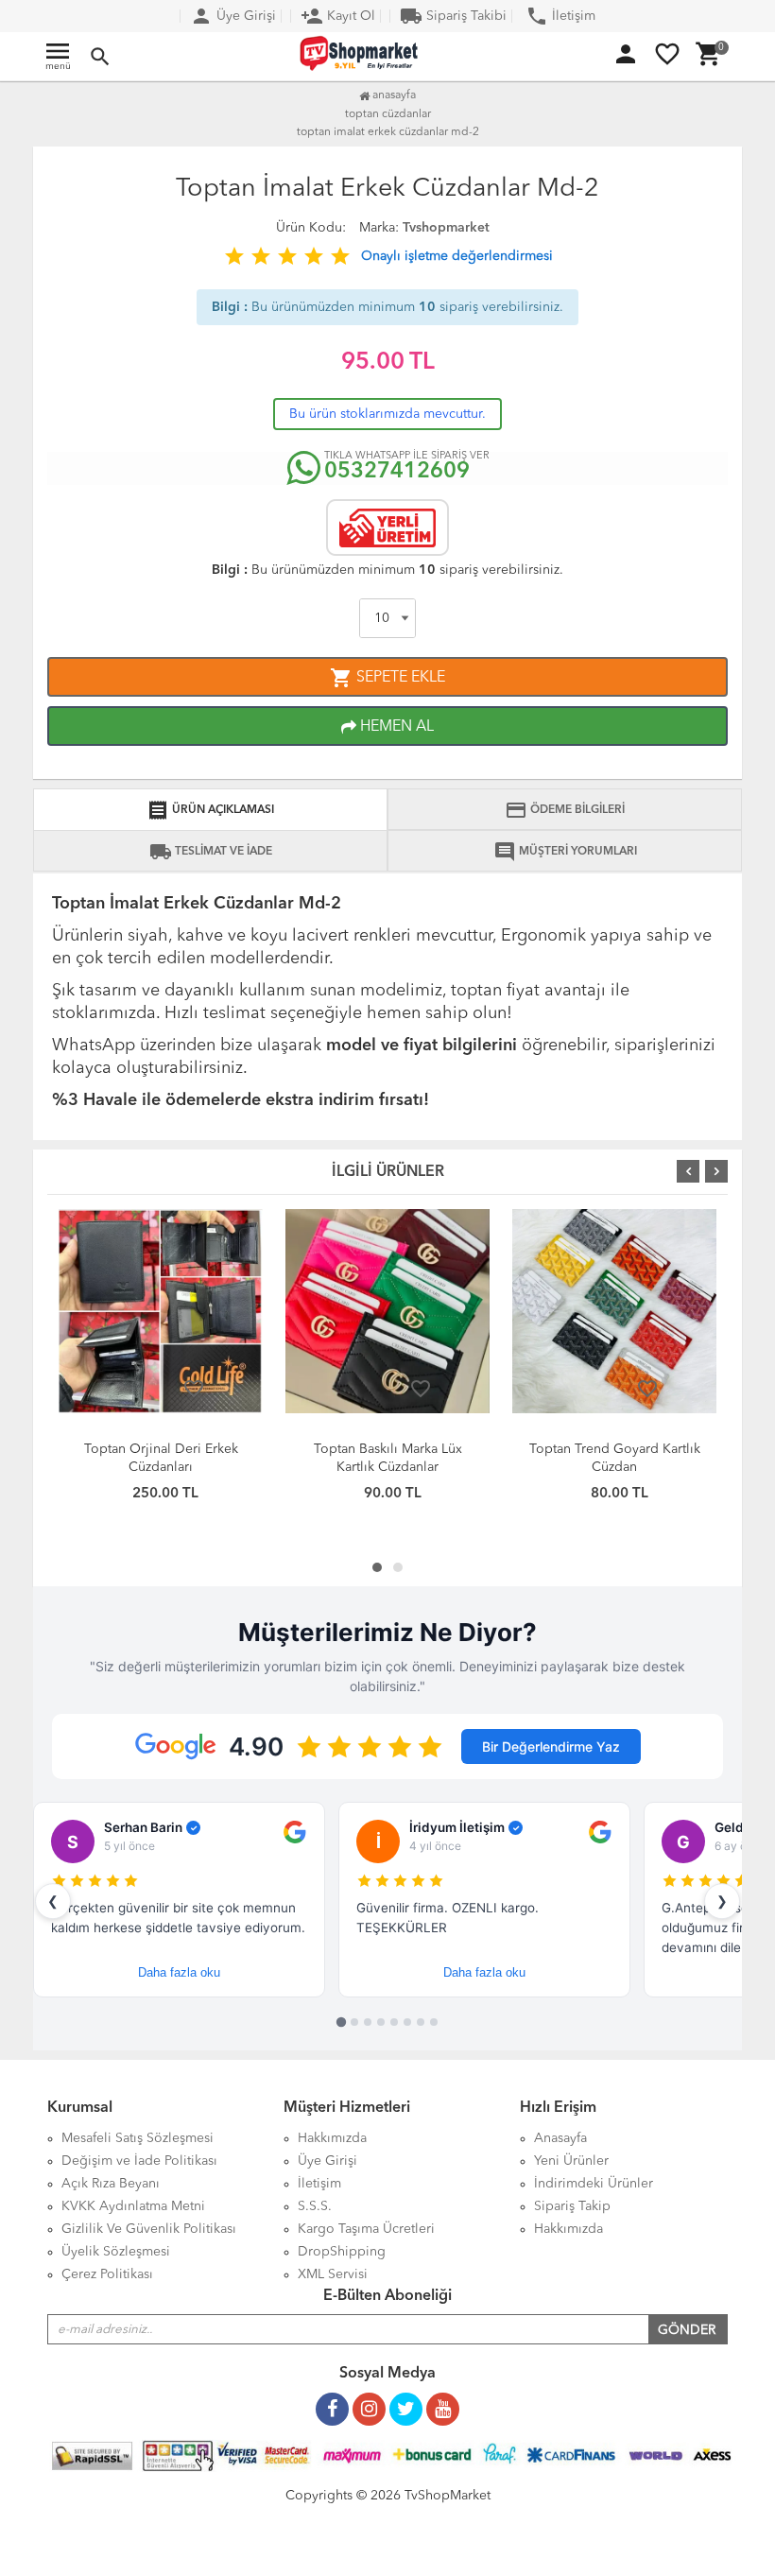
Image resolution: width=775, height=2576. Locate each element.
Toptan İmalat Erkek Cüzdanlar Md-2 (388, 132)
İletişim (560, 16)
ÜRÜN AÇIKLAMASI (210, 810)
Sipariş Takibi (453, 16)
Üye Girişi (233, 16)
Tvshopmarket (446, 228)
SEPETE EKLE (387, 678)
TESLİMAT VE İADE (211, 852)
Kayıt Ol (338, 16)
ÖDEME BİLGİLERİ (565, 810)
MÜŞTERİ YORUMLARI (565, 852)
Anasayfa (393, 95)
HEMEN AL (395, 727)
